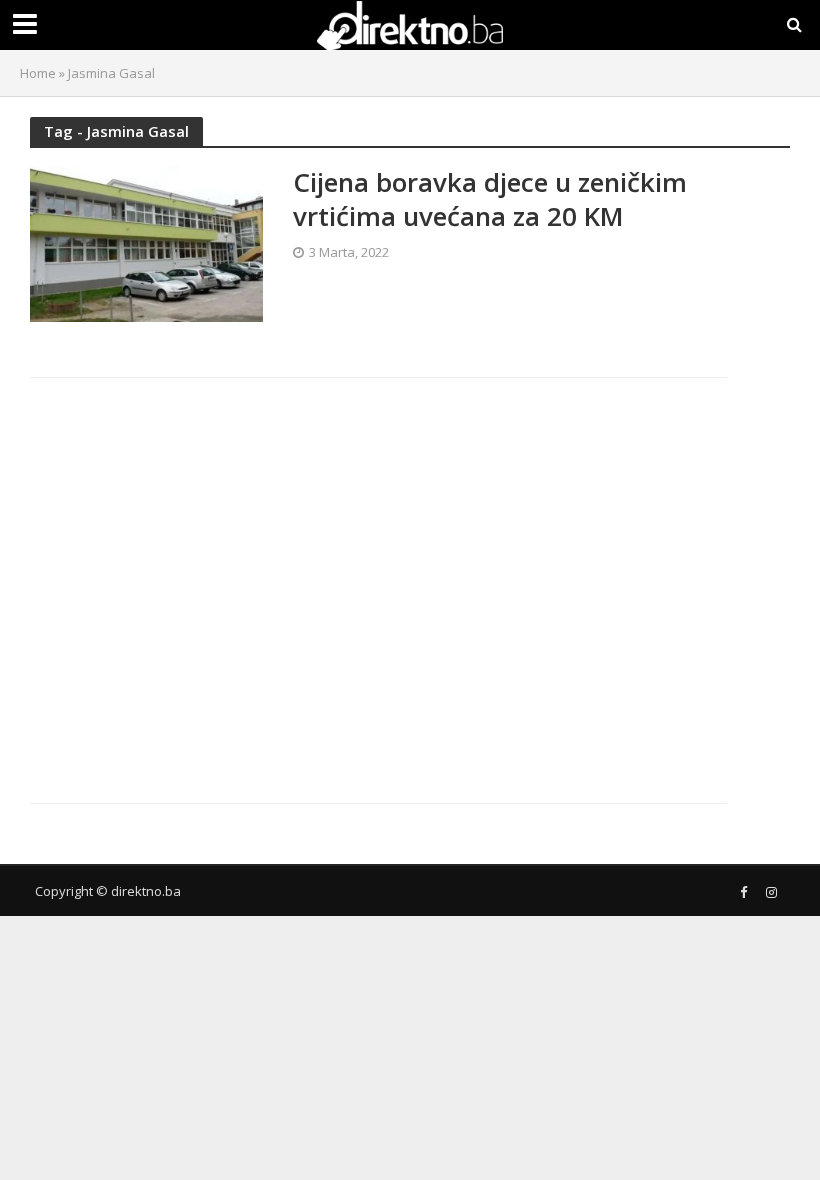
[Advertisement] (203, 574)
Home (38, 73)
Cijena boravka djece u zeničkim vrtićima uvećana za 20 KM (490, 199)
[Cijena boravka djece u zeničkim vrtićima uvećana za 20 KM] (146, 242)
